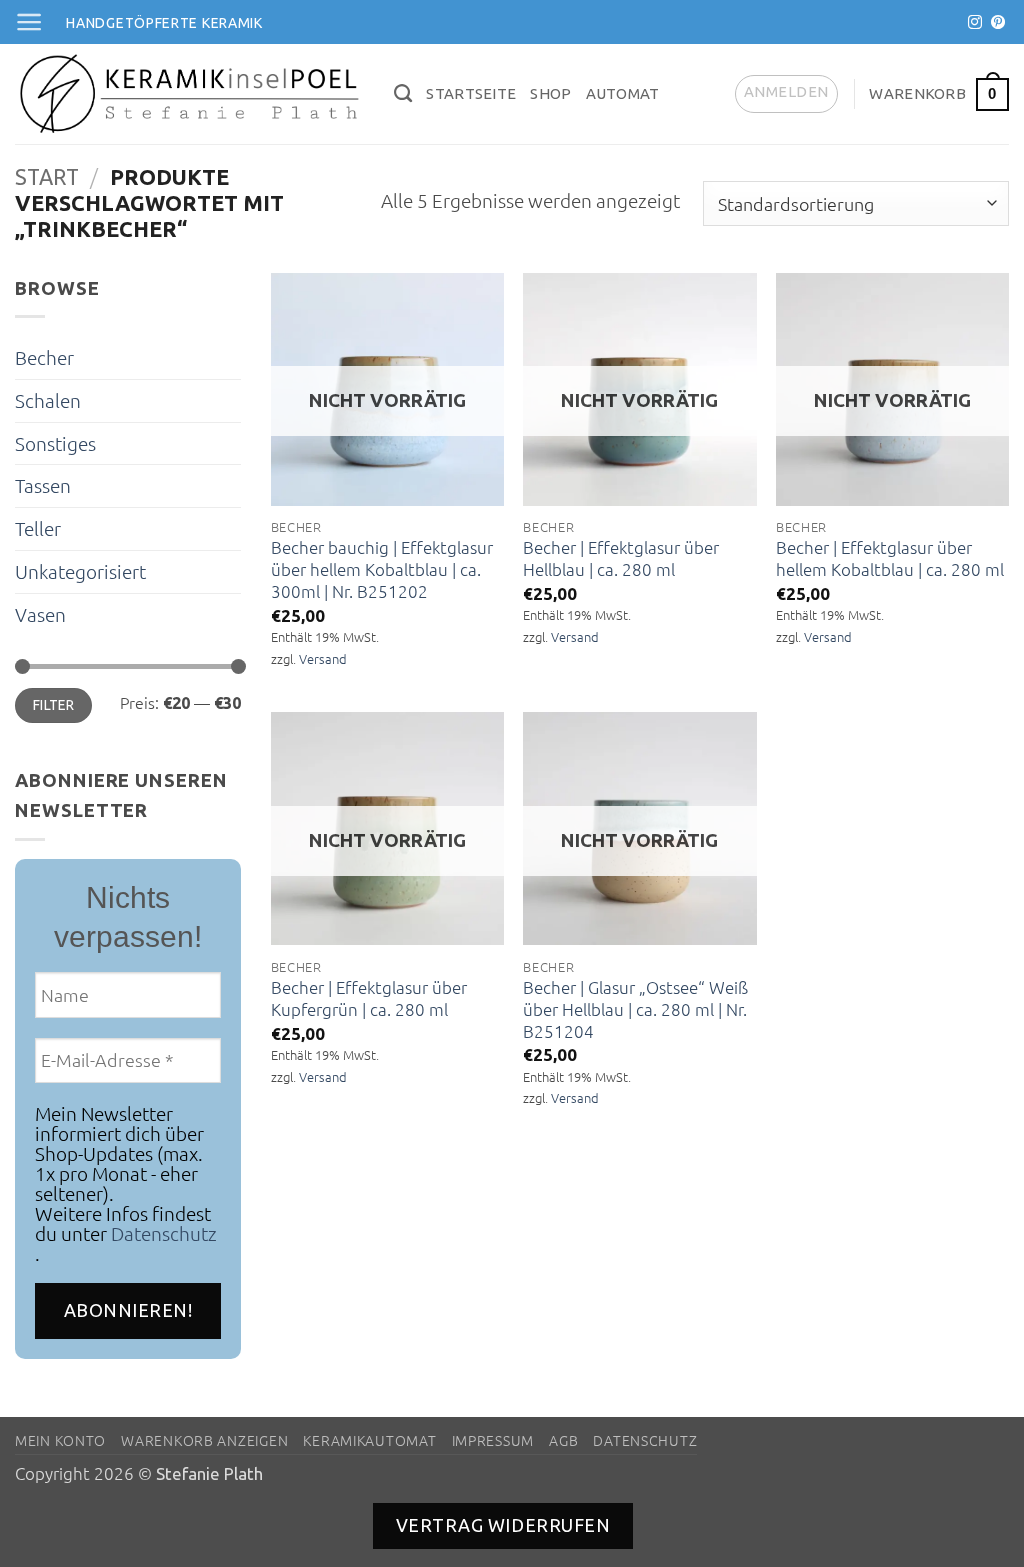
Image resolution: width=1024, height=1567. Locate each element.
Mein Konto (60, 1440)
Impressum (493, 1440)
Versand (323, 659)
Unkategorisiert (80, 571)
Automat (623, 93)
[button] (29, 22)
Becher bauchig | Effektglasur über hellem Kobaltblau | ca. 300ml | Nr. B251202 (382, 569)
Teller (38, 528)
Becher (44, 357)
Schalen (48, 400)
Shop (550, 93)
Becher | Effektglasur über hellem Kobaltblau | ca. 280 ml (890, 558)
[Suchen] (403, 94)
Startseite (471, 93)
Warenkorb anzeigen (204, 1440)
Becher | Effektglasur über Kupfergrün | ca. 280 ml (369, 998)
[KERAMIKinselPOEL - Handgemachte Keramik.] (189, 94)
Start (47, 177)
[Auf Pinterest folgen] (998, 23)
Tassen (43, 485)
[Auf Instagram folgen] (975, 23)
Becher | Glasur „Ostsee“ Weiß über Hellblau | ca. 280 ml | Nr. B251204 (635, 1009)
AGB (563, 1440)
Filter (54, 705)
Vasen (40, 614)
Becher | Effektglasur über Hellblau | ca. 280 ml (621, 558)
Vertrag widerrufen (503, 1525)
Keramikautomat (369, 1440)
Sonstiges (55, 443)
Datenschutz (164, 1233)
